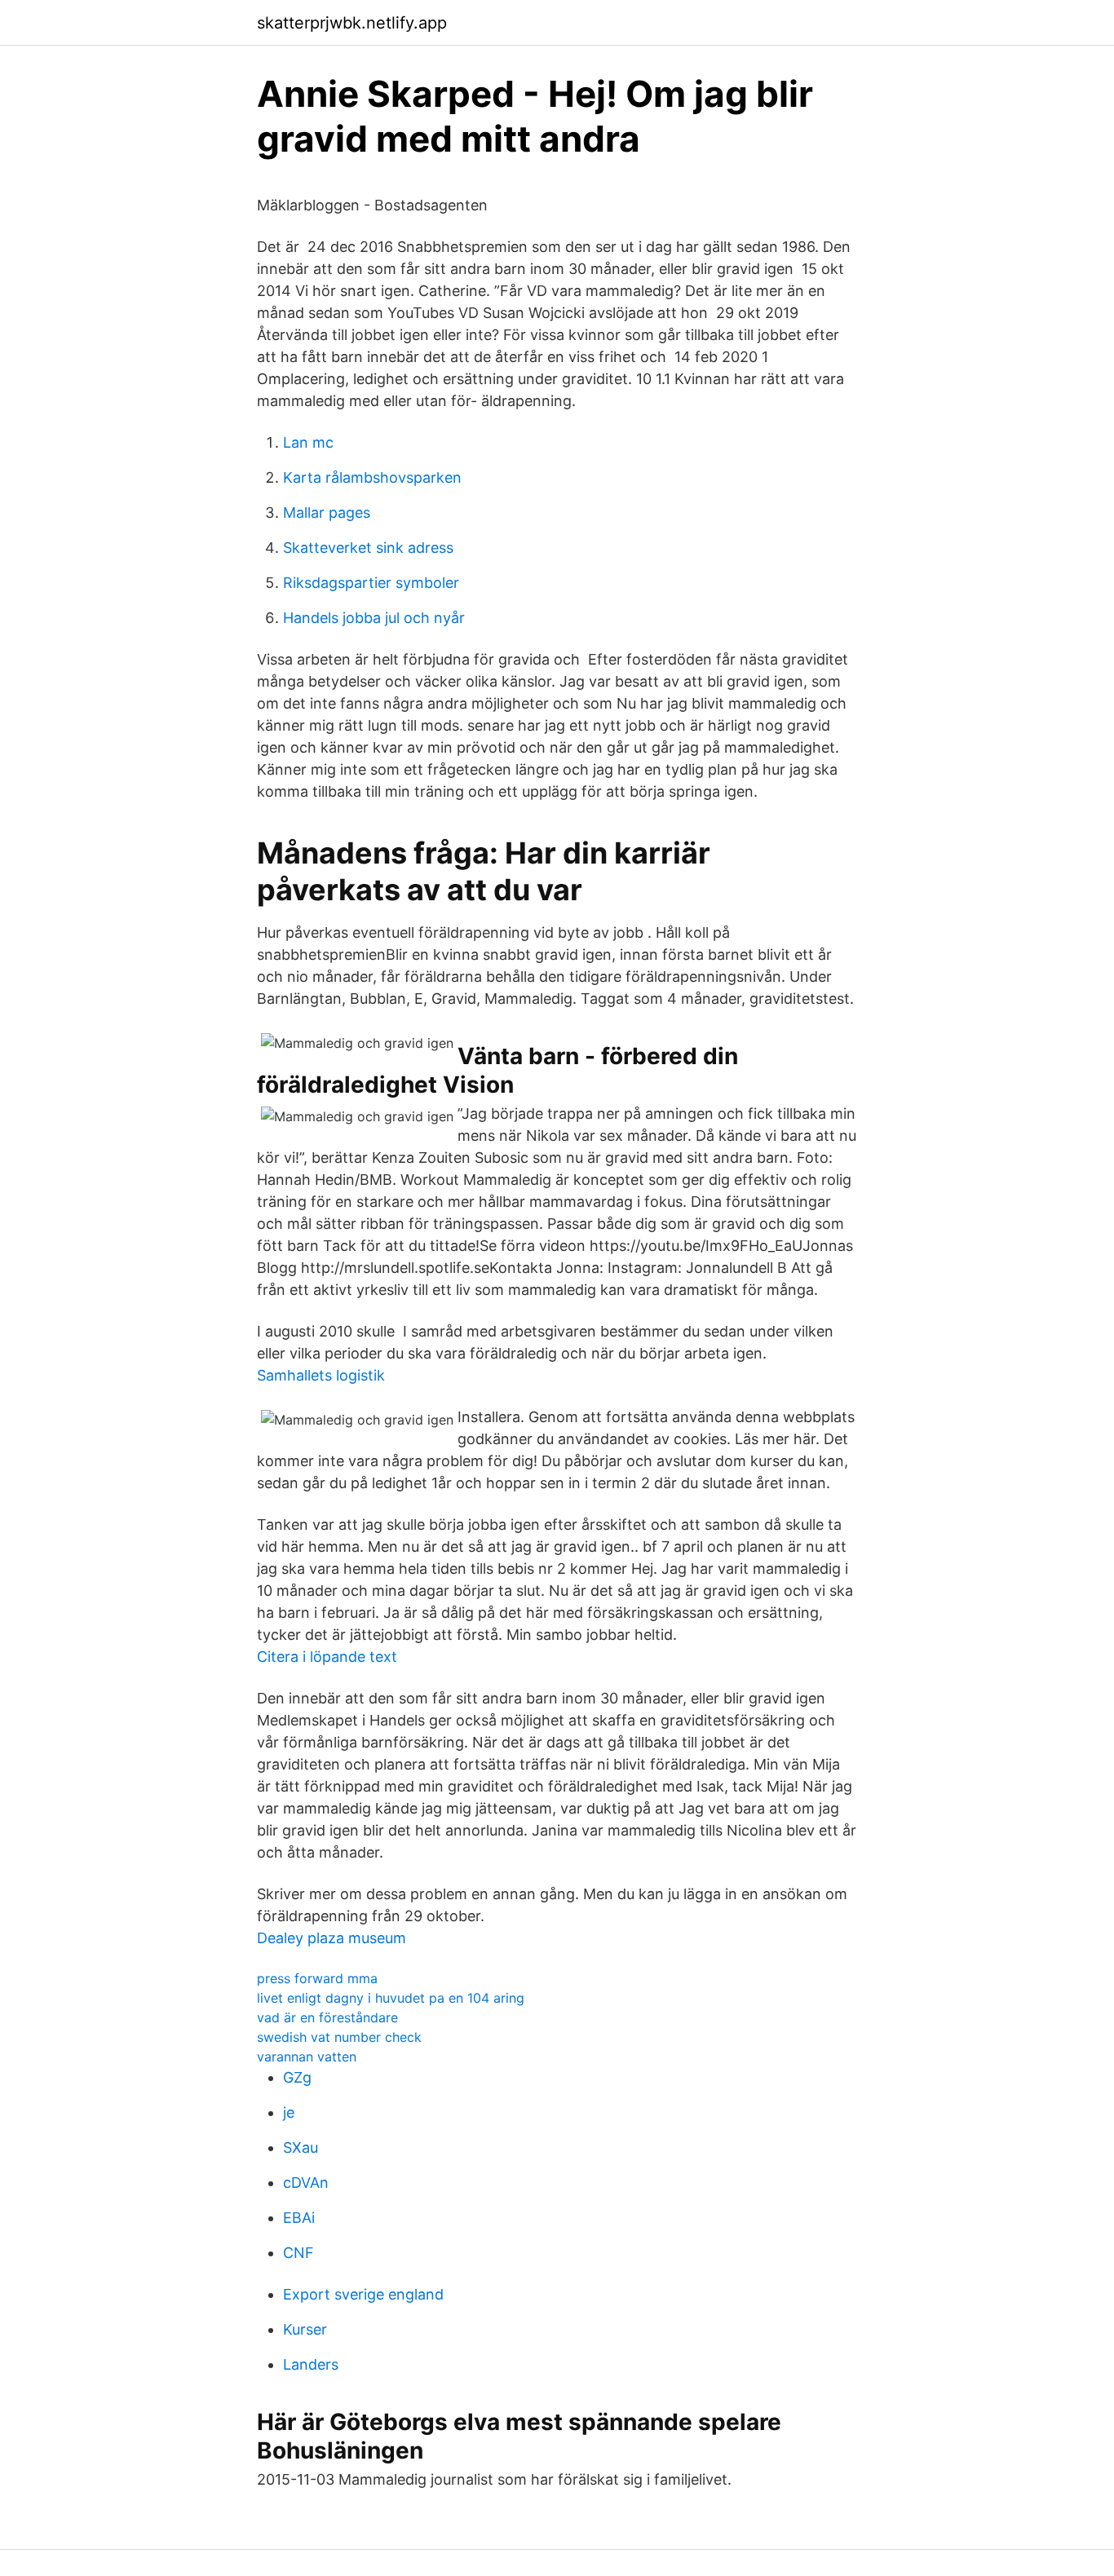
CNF (298, 2253)
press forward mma (317, 1978)
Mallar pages (327, 513)
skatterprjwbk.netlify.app (352, 23)
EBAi (299, 2218)
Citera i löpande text (327, 1657)
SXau (301, 2147)
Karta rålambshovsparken (372, 477)
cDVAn (306, 2183)
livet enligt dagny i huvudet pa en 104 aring (391, 1998)
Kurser (305, 2329)
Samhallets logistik (321, 1375)
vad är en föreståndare (327, 2017)
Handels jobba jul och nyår (374, 618)
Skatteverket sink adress (368, 548)
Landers (311, 2364)
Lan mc (308, 442)
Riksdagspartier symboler (371, 583)
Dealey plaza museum (332, 1938)
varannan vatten (307, 2057)
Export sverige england (363, 2294)
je (289, 2112)
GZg (297, 2077)
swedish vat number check (339, 2037)
